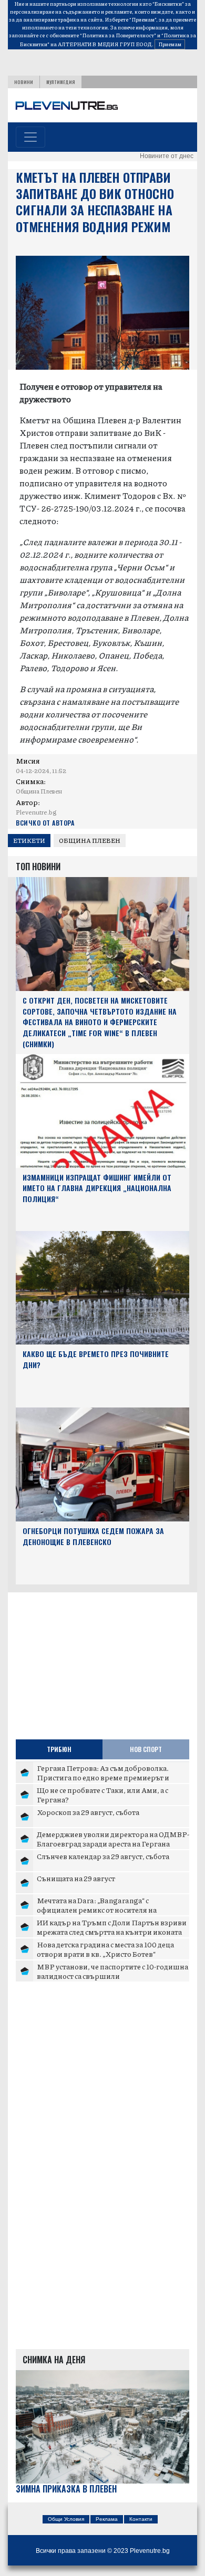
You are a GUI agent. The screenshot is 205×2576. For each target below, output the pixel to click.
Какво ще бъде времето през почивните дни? (96, 1359)
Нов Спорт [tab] (146, 1749)
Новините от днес (167, 156)
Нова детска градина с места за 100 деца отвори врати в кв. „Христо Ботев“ (105, 1949)
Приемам (170, 44)
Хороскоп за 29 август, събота (88, 1812)
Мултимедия (61, 82)
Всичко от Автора (45, 823)
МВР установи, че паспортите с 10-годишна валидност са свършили (112, 1971)
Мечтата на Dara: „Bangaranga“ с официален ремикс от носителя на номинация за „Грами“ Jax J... (97, 1909)
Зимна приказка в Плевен (66, 2489)
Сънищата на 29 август (76, 1878)
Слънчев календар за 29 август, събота (103, 1856)
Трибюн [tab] (59, 1749)
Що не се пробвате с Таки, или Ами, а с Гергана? (102, 1795)
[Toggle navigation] (30, 137)
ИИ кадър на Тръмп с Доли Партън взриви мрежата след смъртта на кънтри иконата (112, 1927)
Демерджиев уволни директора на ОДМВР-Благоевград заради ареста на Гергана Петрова (113, 1843)
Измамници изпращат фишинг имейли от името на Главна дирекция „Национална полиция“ (97, 1188)
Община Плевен (90, 841)
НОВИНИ (24, 82)
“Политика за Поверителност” (118, 35)
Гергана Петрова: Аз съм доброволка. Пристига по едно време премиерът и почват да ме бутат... (103, 1777)
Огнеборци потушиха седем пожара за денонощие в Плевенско (93, 1536)
